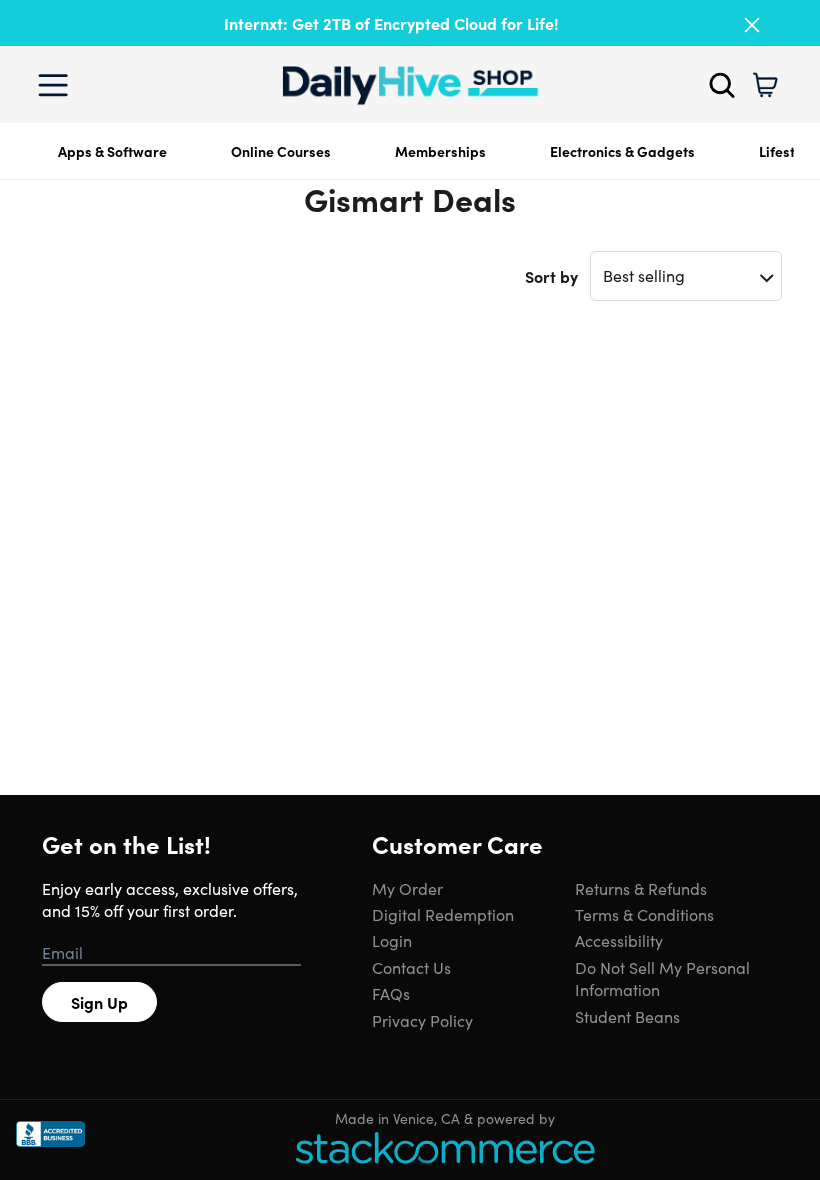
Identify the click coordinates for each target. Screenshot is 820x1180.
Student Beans (627, 1016)
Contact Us (411, 967)
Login (392, 940)
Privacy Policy (422, 1020)
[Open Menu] (58, 85)
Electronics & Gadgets (622, 151)
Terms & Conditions (644, 914)
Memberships (440, 151)
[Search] (722, 85)
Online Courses (281, 151)
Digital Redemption (443, 914)
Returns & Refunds (641, 888)
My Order (407, 888)
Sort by (551, 276)
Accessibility (619, 940)
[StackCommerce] (445, 1147)
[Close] (752, 25)
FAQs (391, 993)
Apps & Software (112, 151)
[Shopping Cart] (765, 85)
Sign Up (99, 1002)
